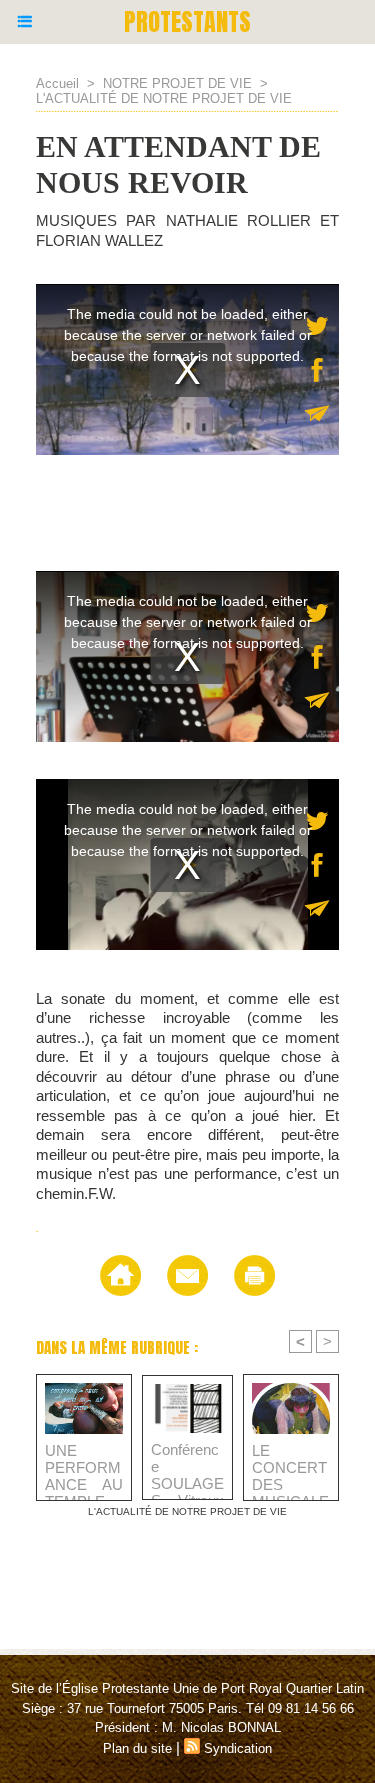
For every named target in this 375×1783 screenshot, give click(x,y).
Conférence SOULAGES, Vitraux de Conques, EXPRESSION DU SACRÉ (187, 1466)
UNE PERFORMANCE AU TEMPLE (84, 1467)
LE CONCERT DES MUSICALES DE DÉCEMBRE (291, 1467)
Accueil (57, 83)
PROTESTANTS (187, 22)
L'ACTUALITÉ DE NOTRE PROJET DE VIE (164, 98)
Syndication (238, 1748)
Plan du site (137, 1748)
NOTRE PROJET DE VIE (177, 83)
